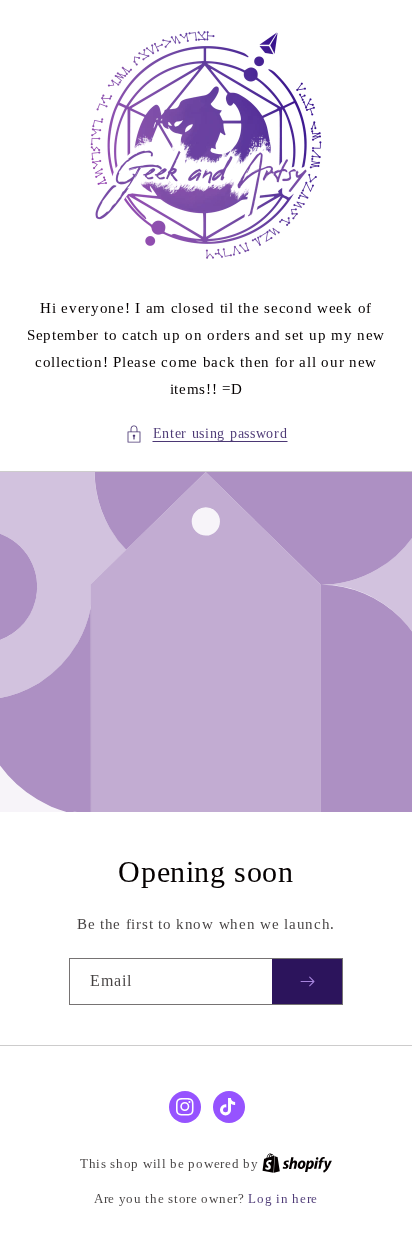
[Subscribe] (307, 981)
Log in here (283, 1198)
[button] (206, 433)
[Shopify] (297, 1163)
